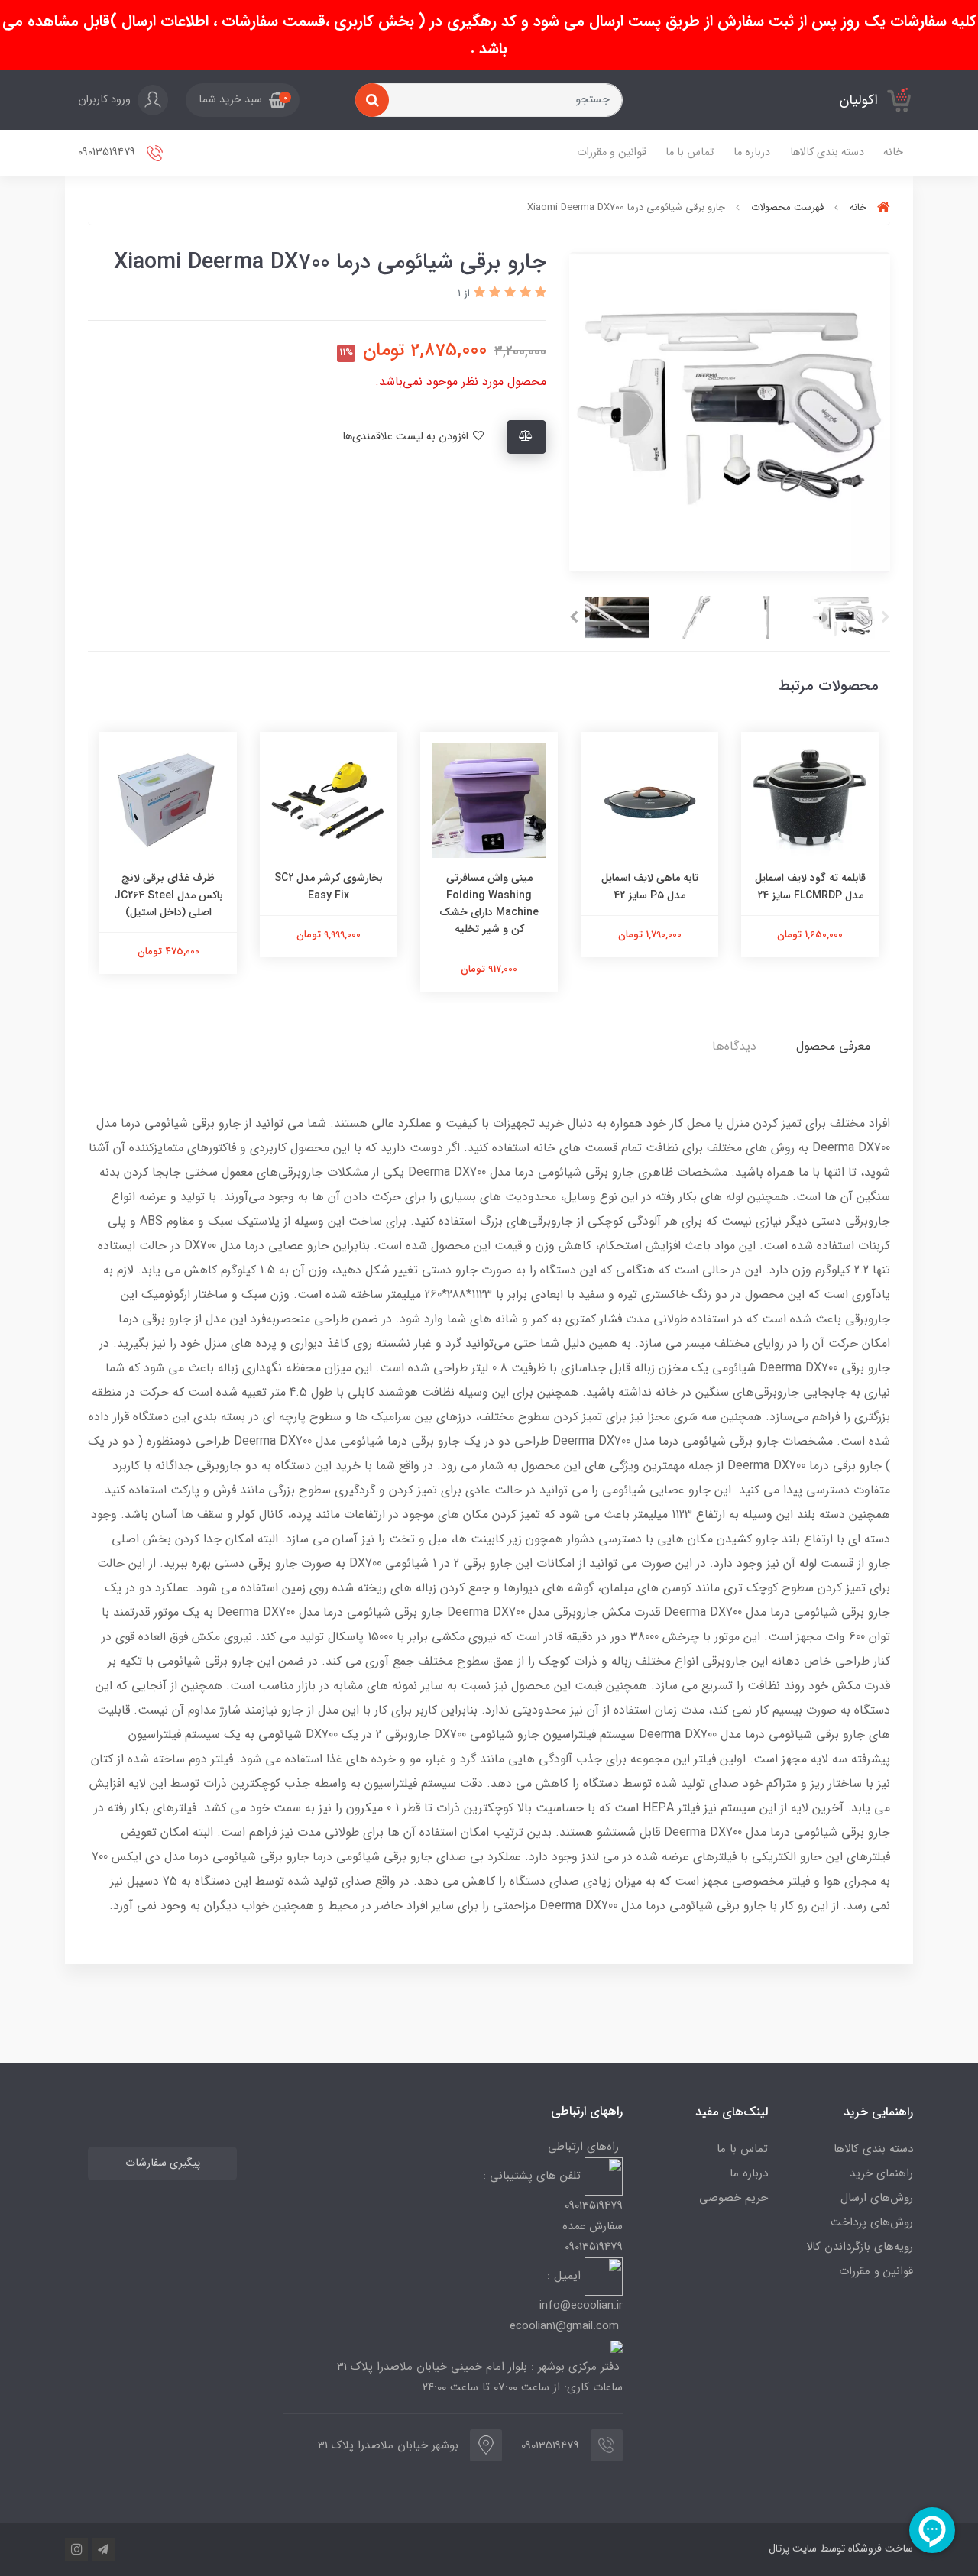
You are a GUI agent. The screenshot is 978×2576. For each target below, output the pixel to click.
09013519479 (108, 152)
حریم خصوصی (733, 2198)
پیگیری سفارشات (163, 2163)
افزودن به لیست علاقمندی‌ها (407, 437)
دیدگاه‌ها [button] (734, 1046)
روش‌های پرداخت (872, 2222)
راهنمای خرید (881, 2173)
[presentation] (886, 617)
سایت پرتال (793, 2548)
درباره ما (752, 152)
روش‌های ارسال (877, 2198)
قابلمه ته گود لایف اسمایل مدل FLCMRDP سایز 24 (810, 886)
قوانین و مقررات (612, 152)
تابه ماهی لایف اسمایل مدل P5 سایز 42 (650, 886)
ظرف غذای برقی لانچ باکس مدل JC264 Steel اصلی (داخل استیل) (168, 895)
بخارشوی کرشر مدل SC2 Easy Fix (329, 886)
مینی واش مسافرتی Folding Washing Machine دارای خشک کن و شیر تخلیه (489, 903)
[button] (243, 100)
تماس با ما (690, 152)
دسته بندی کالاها (827, 152)
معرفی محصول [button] (833, 1046)
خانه (893, 152)
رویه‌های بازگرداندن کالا (860, 2247)
